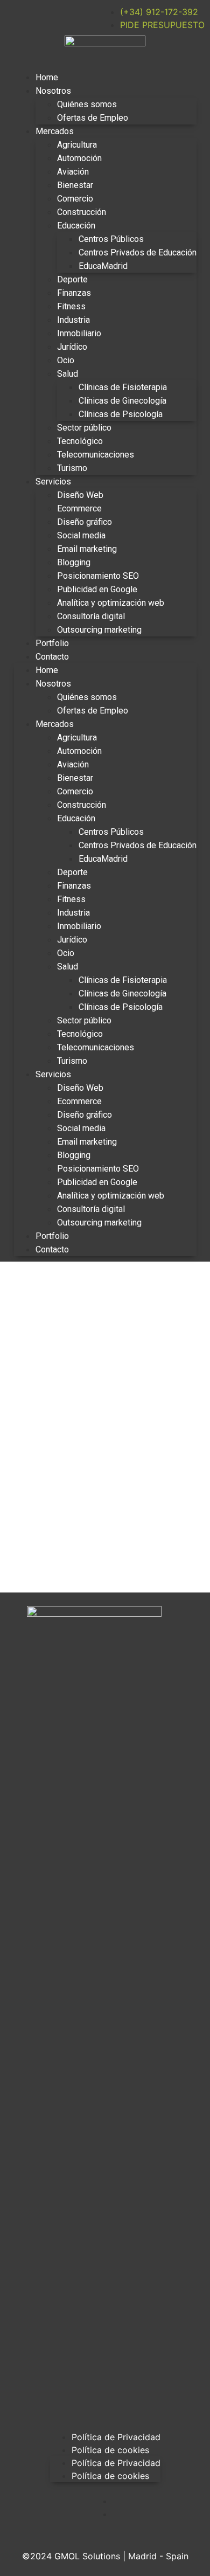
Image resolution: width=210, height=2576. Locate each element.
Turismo (72, 468)
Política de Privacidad (116, 2437)
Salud (68, 374)
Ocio (66, 360)
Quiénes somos (87, 104)
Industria (73, 320)
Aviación (73, 172)
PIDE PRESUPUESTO (162, 25)
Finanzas (74, 293)
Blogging (74, 562)
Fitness (71, 306)
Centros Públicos (111, 239)
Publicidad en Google (97, 589)
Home (47, 77)
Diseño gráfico (85, 522)
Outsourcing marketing (99, 630)
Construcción (82, 212)
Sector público (84, 428)
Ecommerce (79, 508)
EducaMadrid (103, 266)
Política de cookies (110, 2450)
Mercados (55, 131)
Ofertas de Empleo (93, 118)
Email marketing (87, 549)
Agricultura (77, 145)
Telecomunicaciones (96, 455)
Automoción (79, 158)
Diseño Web (80, 495)
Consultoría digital (91, 616)
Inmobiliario (79, 333)
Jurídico (72, 347)
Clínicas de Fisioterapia (123, 387)
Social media (81, 535)
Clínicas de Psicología (121, 414)
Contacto (52, 657)
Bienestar (75, 185)
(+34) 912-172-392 (159, 12)
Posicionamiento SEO (98, 576)
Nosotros (53, 91)
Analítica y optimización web (111, 603)
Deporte (72, 279)
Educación (76, 226)
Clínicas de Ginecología (122, 401)
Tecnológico (80, 441)
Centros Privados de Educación (138, 252)
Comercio (75, 199)
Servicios (53, 482)
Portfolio (52, 643)
